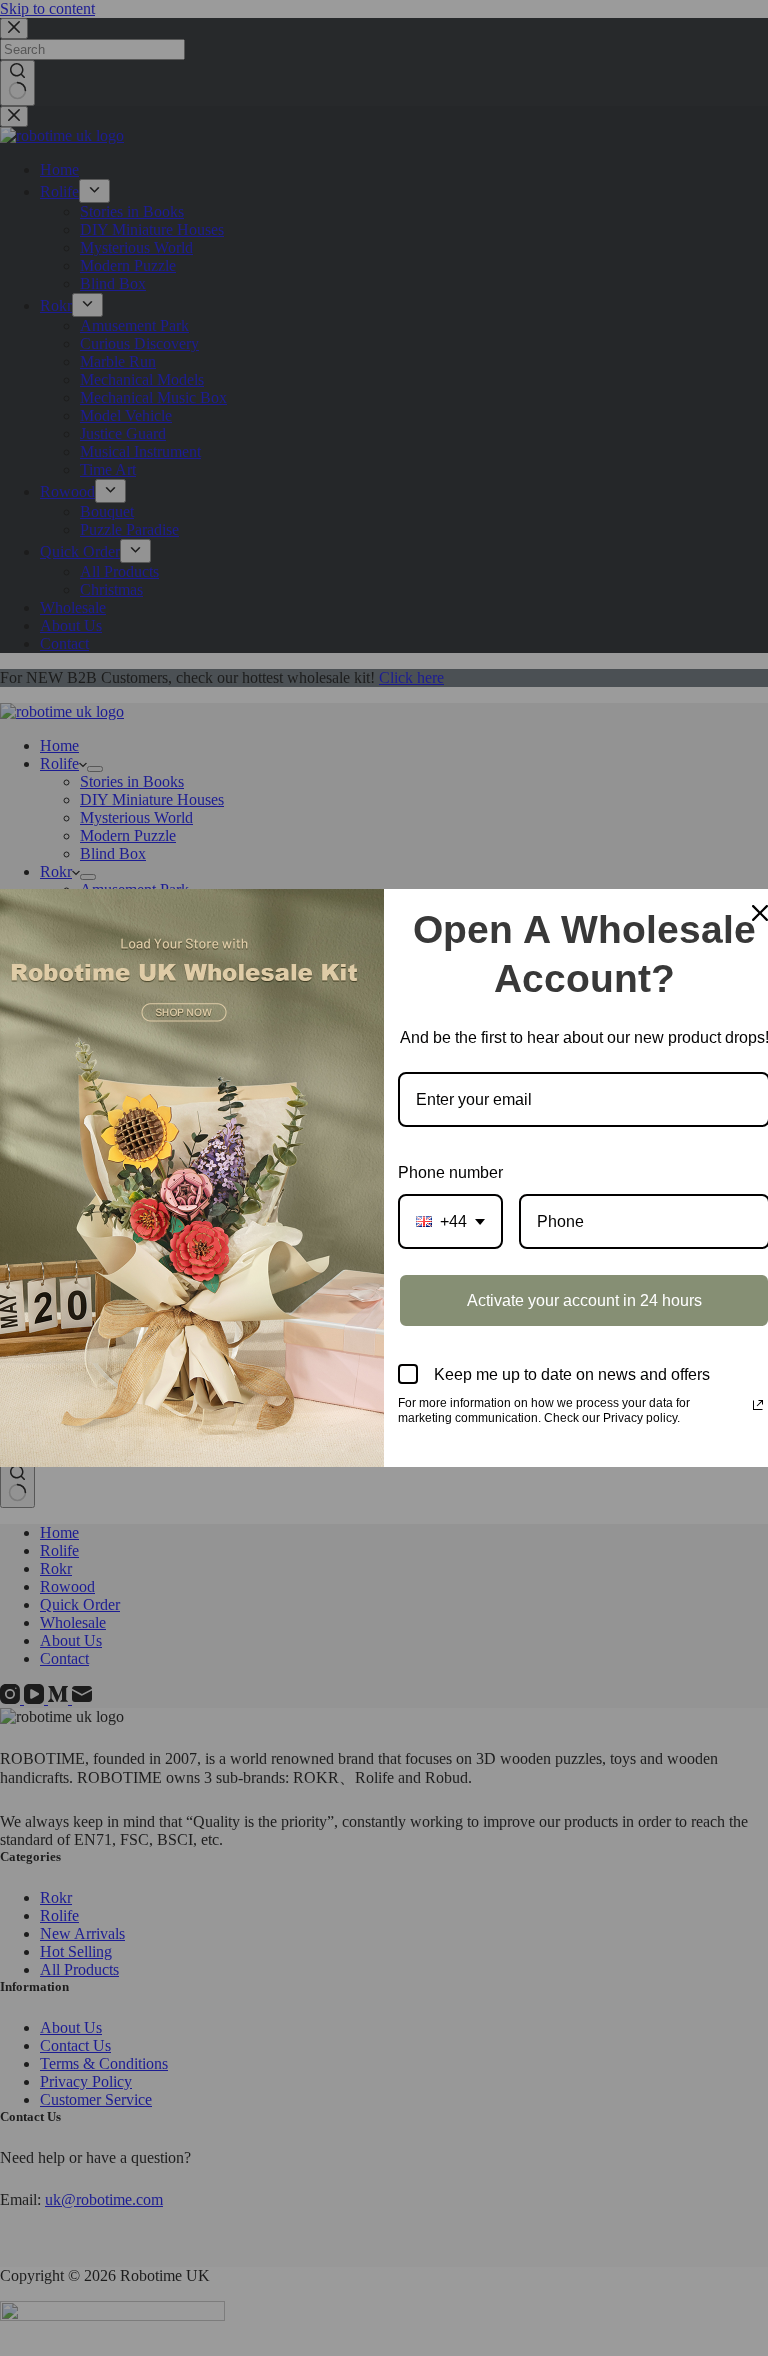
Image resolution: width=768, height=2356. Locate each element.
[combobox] (450, 1221)
